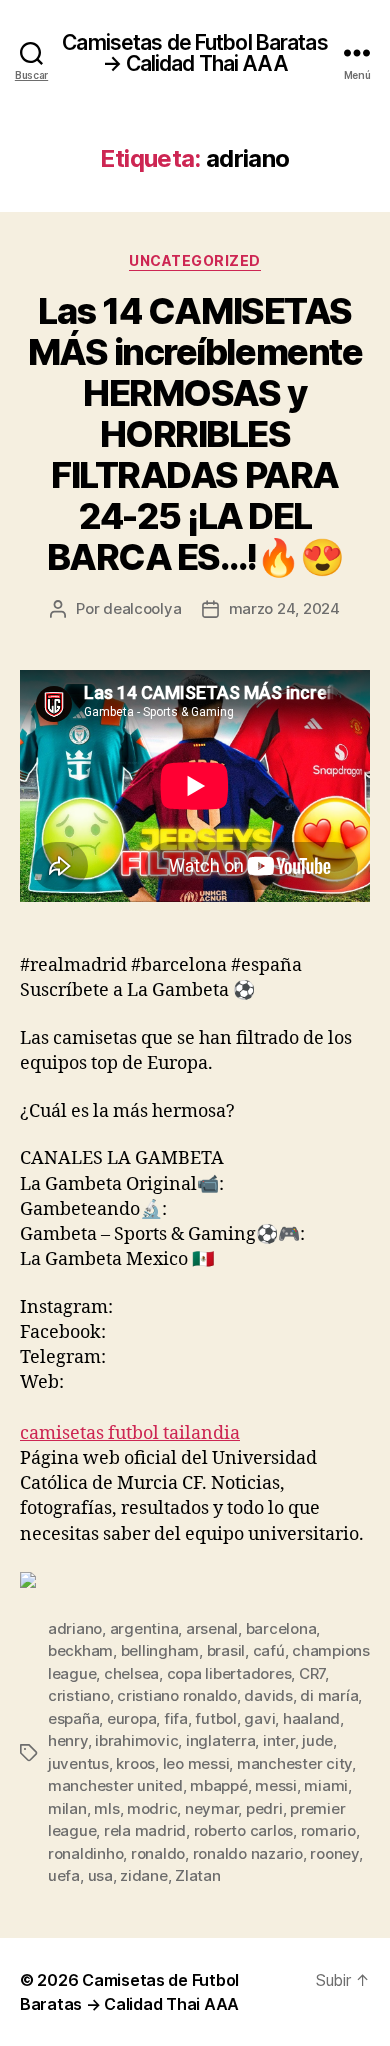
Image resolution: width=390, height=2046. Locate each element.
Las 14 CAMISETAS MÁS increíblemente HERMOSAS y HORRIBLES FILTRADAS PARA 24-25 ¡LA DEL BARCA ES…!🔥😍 (195, 434)
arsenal (212, 1628)
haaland (311, 1718)
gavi (259, 1718)
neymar (211, 1808)
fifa (176, 1718)
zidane (143, 1875)
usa (100, 1875)
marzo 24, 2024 (284, 608)
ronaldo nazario (248, 1853)
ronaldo (158, 1853)
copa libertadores (229, 1673)
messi (276, 1785)
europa (131, 1718)
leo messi (196, 1763)
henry (68, 1740)
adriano (75, 1628)
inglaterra (220, 1740)
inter (279, 1740)
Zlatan (197, 1875)
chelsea (131, 1673)
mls (106, 1808)
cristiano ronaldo (177, 1695)
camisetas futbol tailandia (130, 1433)
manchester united (115, 1785)
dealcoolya (142, 608)
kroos (135, 1763)
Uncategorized (195, 260)
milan (67, 1808)
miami (326, 1785)
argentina (144, 1628)
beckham (80, 1650)
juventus (78, 1763)
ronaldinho (85, 1853)
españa (73, 1718)
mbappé (218, 1785)
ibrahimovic (136, 1740)
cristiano (79, 1695)
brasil (226, 1650)
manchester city (294, 1763)
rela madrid (145, 1830)
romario (328, 1830)
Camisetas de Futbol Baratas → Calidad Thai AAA (194, 53)
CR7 (312, 1673)
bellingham (160, 1650)
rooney (334, 1853)
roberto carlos (243, 1830)
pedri (264, 1808)
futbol (215, 1718)
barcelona (281, 1628)
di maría (329, 1695)
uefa (64, 1875)
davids (268, 1695)
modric (152, 1808)
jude (317, 1740)
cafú (269, 1650)
